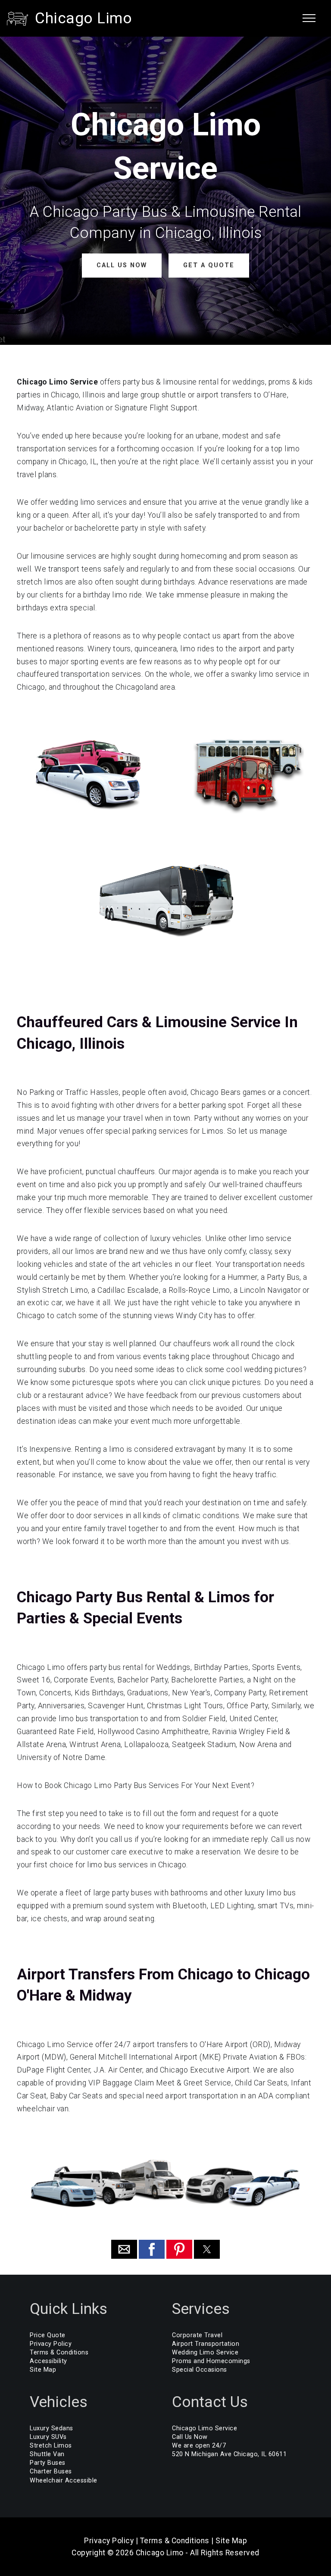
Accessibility (48, 2361)
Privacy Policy (51, 2344)
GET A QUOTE (209, 265)
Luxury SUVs (48, 2437)
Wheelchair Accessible (64, 2481)
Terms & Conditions (59, 2352)
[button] (124, 2249)
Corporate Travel (197, 2335)
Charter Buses (51, 2471)
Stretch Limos (51, 2446)
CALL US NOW (122, 265)
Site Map (43, 2370)
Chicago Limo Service (205, 2428)
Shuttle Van (47, 2454)
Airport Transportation (206, 2344)
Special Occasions (200, 2370)
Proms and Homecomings (211, 2361)
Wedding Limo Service (205, 2352)
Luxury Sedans (52, 2428)
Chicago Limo (83, 18)
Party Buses (48, 2463)
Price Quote (48, 2335)
